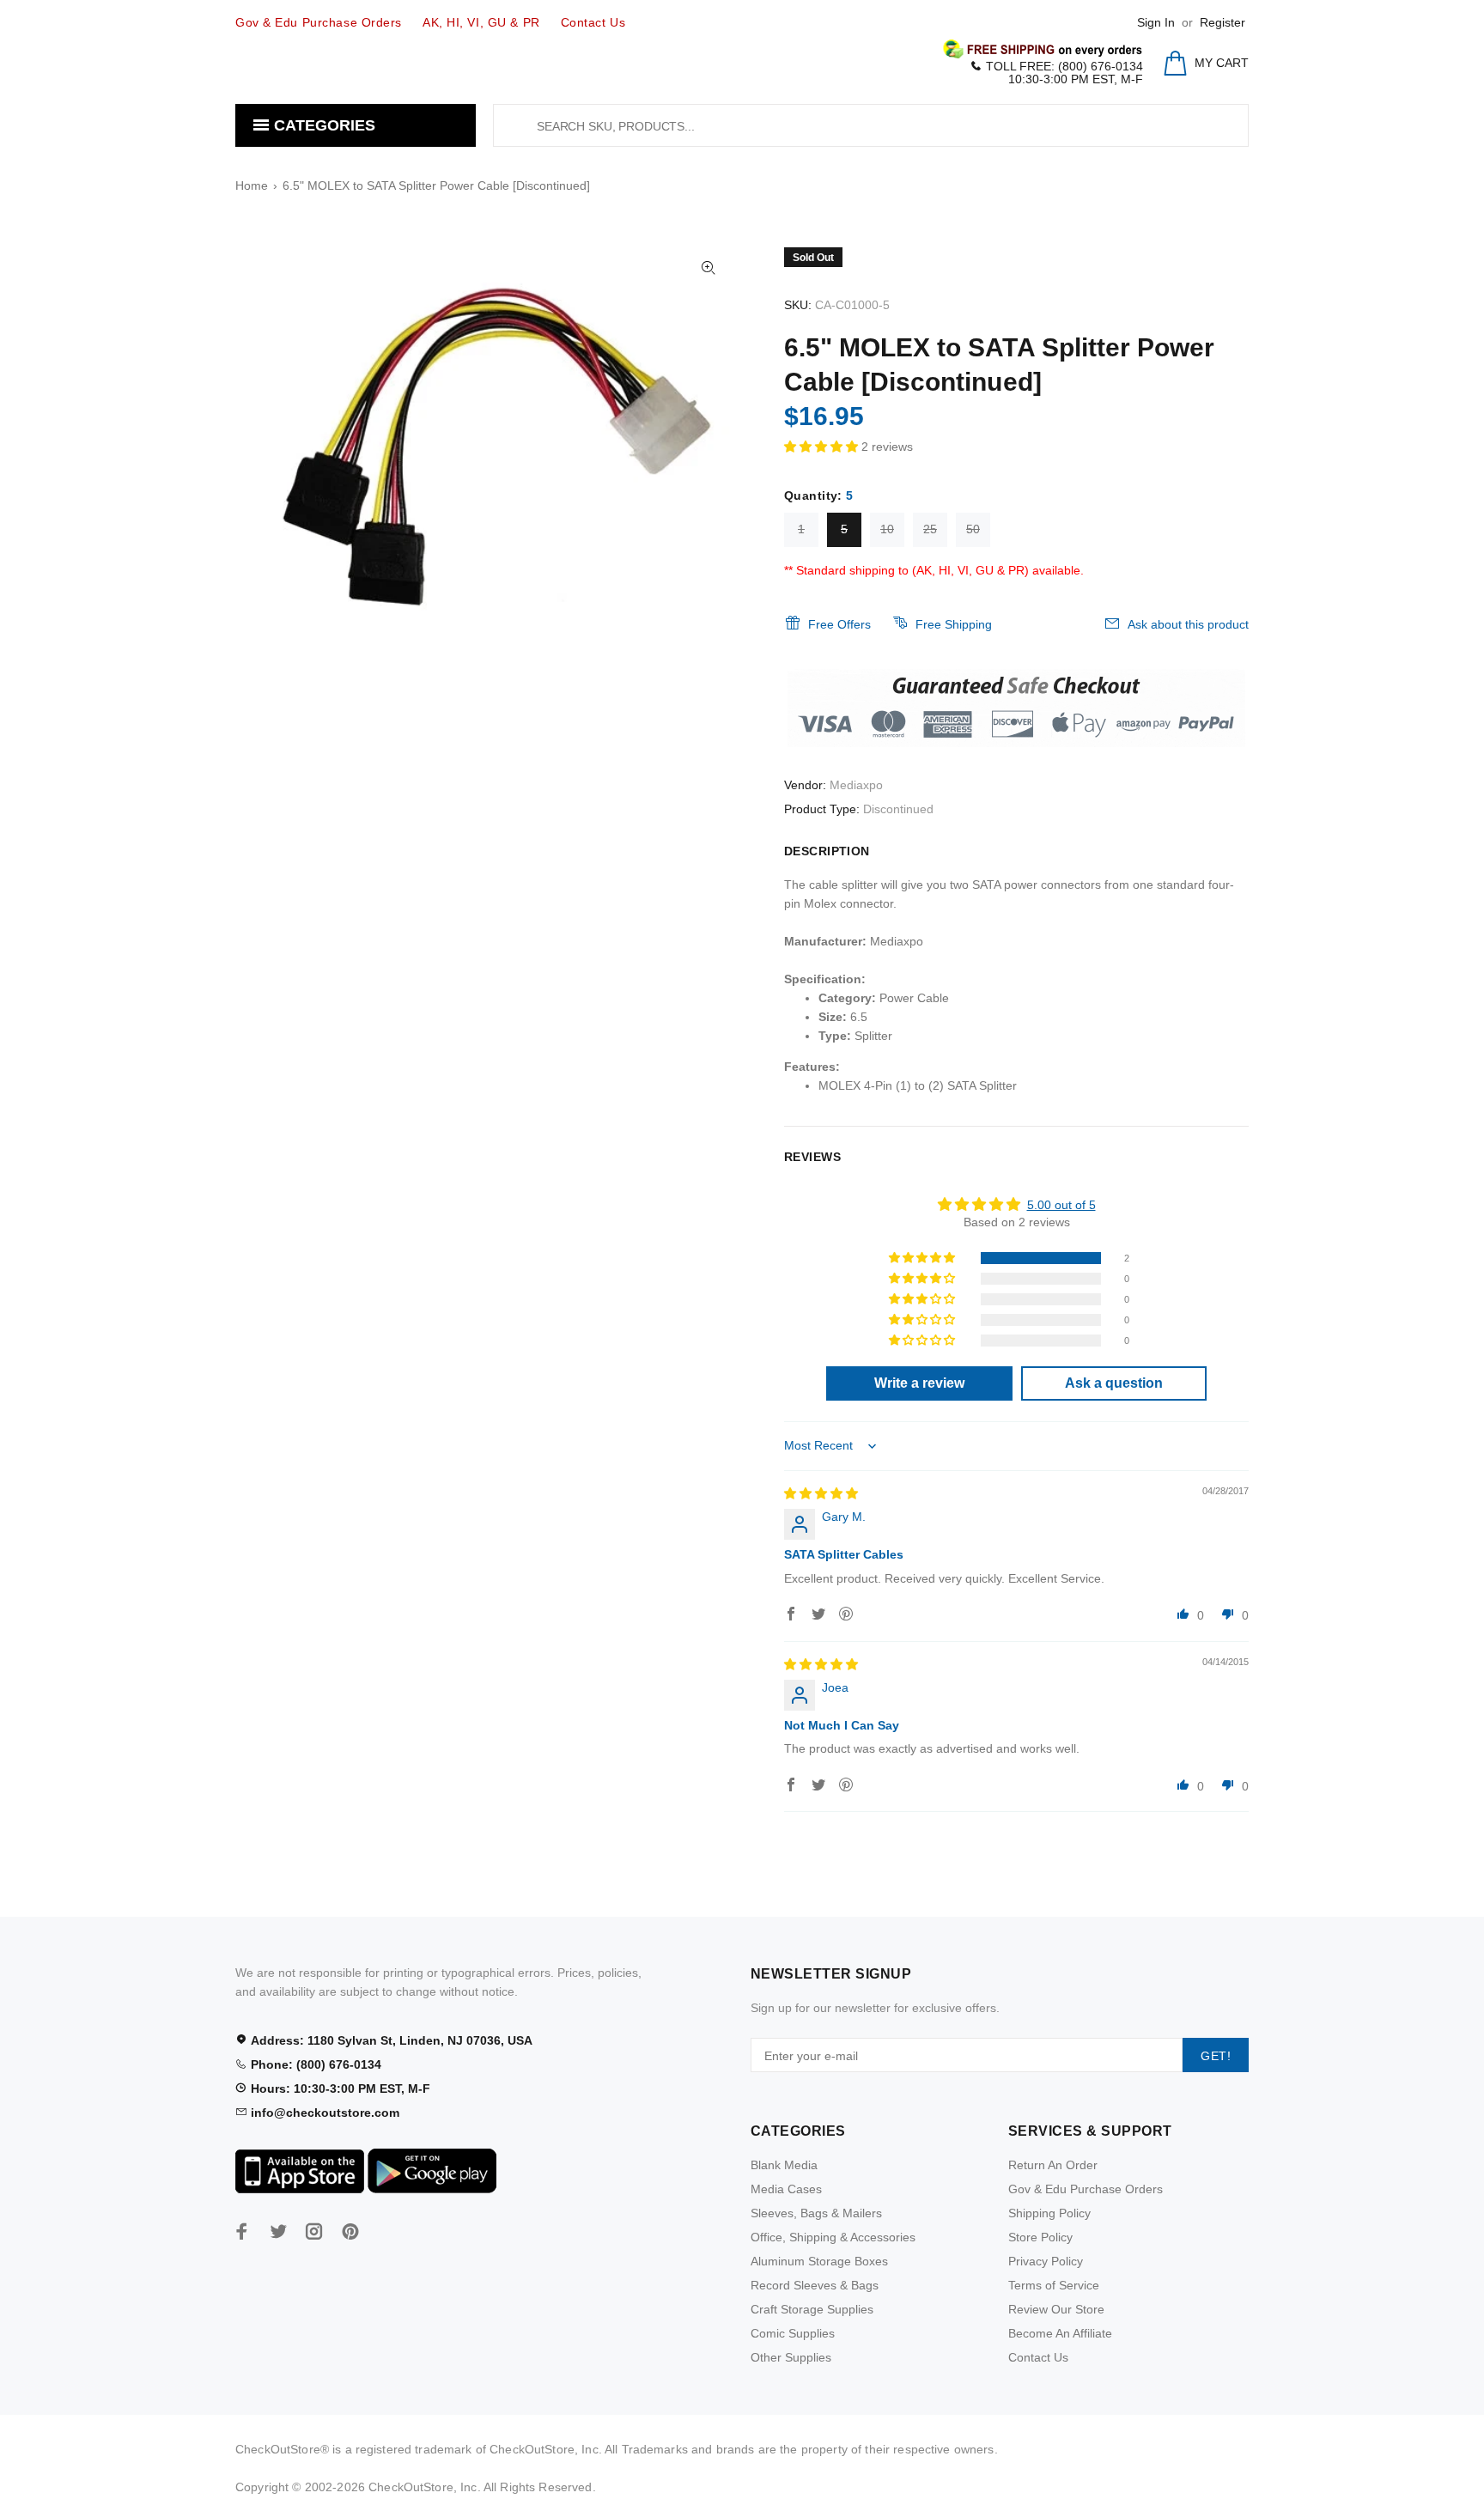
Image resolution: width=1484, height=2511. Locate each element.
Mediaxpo (856, 785)
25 (930, 529)
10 (887, 529)
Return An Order (1053, 2165)
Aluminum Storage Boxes (819, 2261)
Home (252, 185)
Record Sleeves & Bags (815, 2285)
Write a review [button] (919, 1383)
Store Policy (1040, 2237)
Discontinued (898, 809)
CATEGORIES (322, 125)
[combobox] (871, 125)
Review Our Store (1056, 2309)
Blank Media (784, 2165)
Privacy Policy (1046, 2261)
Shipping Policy (1049, 2213)
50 (973, 529)
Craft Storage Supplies (812, 2309)
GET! (1216, 2056)
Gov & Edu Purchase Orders (1086, 2189)
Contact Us (1038, 2357)
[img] (821, 1493)
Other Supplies (791, 2357)
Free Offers (839, 624)
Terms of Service (1054, 2285)
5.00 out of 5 (1061, 1205)
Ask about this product (1188, 624)
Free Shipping (954, 624)
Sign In (1156, 22)
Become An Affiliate (1060, 2333)
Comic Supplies (793, 2333)
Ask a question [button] (1114, 1383)
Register (1222, 22)
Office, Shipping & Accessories (833, 2237)
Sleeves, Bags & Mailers (816, 2213)
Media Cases (786, 2189)
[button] (823, 447)
